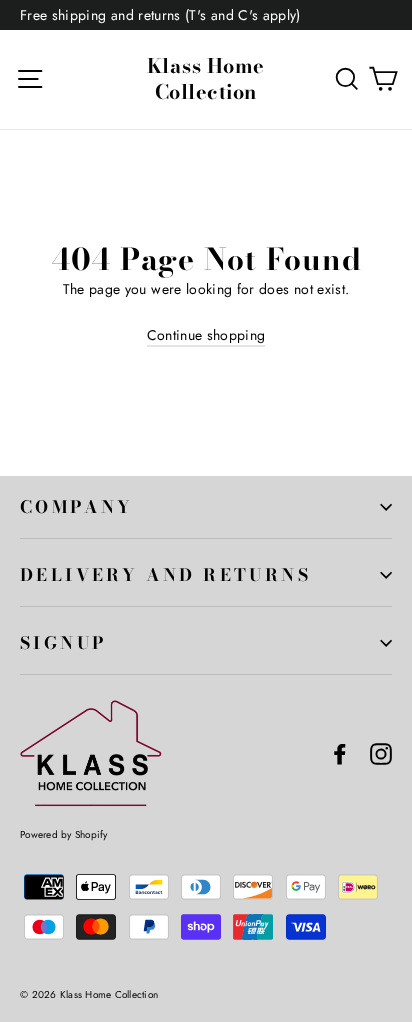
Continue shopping (206, 335)
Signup (63, 643)
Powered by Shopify (64, 834)
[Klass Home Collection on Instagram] (381, 753)
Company (77, 507)
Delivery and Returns (165, 575)
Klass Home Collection (206, 79)
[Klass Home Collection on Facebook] (340, 753)
